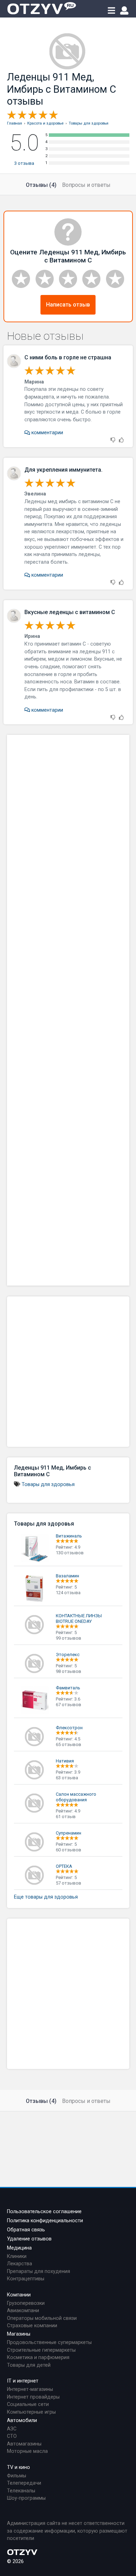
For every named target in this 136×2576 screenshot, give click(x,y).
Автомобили (22, 2420)
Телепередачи (24, 2483)
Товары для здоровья (48, 1484)
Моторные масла (27, 2451)
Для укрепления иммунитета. (63, 470)
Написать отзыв (68, 305)
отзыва (24, 163)
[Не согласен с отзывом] (113, 440)
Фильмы (17, 2476)
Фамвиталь (68, 1688)
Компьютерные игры (31, 2412)
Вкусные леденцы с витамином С (70, 612)
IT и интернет (23, 2381)
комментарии (47, 433)
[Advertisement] (68, 1010)
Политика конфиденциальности (45, 2221)
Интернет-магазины (30, 2389)
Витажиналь (69, 1536)
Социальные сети (28, 2404)
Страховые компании (32, 2326)
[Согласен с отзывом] (121, 440)
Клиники (17, 2256)
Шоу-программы (26, 2498)
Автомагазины (24, 2444)
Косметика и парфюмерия (38, 2357)
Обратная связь (26, 2230)
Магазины (19, 2334)
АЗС (12, 2429)
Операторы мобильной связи (42, 2318)
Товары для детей (29, 2365)
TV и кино (18, 2467)
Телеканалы (21, 2491)
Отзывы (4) (41, 185)
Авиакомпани (23, 2311)
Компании (19, 2295)
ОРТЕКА (64, 1866)
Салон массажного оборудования (76, 1797)
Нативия (65, 1761)
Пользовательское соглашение (44, 2212)
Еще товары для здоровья (46, 1897)
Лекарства (20, 2264)
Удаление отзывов (29, 2239)
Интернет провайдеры (33, 2397)
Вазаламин (67, 1576)
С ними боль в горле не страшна (68, 357)
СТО (12, 2436)
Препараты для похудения (39, 2271)
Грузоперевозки (26, 2303)
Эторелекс (68, 1655)
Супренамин (69, 1833)
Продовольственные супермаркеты (49, 2342)
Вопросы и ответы (86, 185)
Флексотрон (69, 1728)
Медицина (19, 2248)
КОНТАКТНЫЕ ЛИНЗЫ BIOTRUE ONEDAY (79, 1618)
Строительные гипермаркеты (41, 2350)
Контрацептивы (26, 2279)
